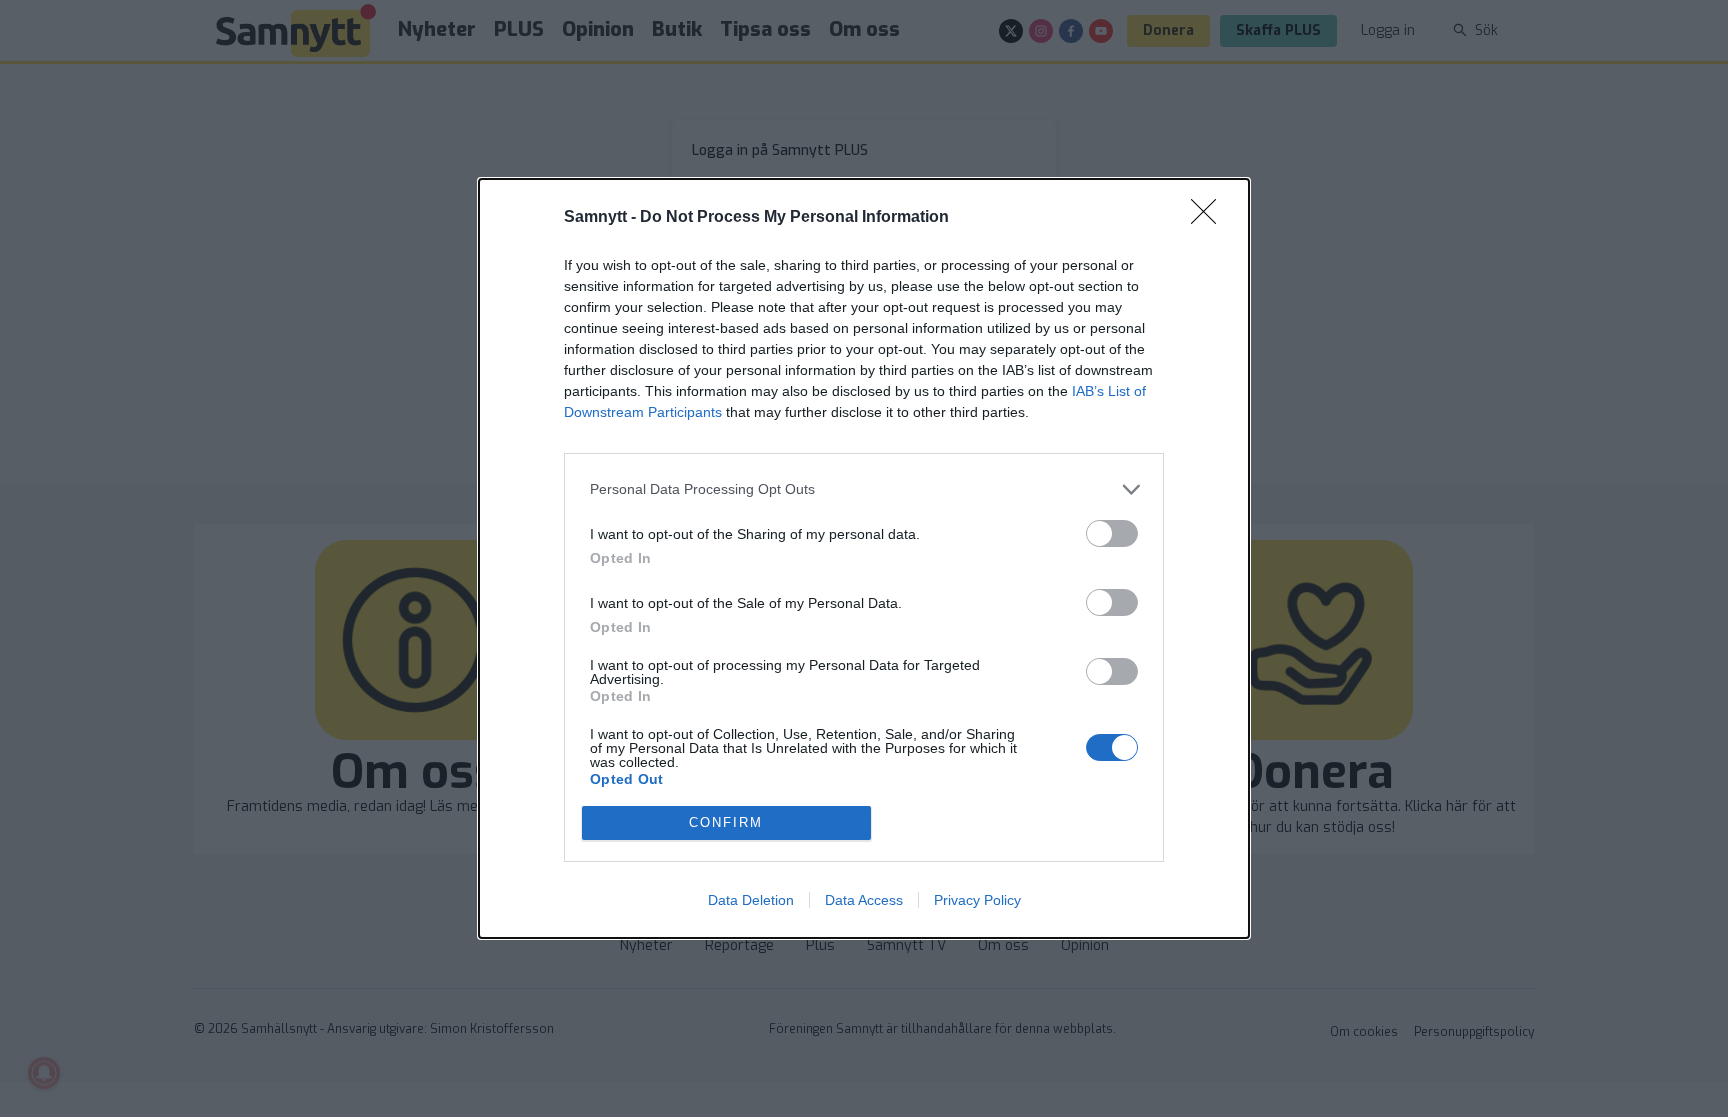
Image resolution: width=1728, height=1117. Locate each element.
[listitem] (864, 489)
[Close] (1210, 218)
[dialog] (864, 558)
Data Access (864, 900)
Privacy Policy (977, 900)
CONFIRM (726, 822)
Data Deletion (751, 900)
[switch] (1112, 533)
